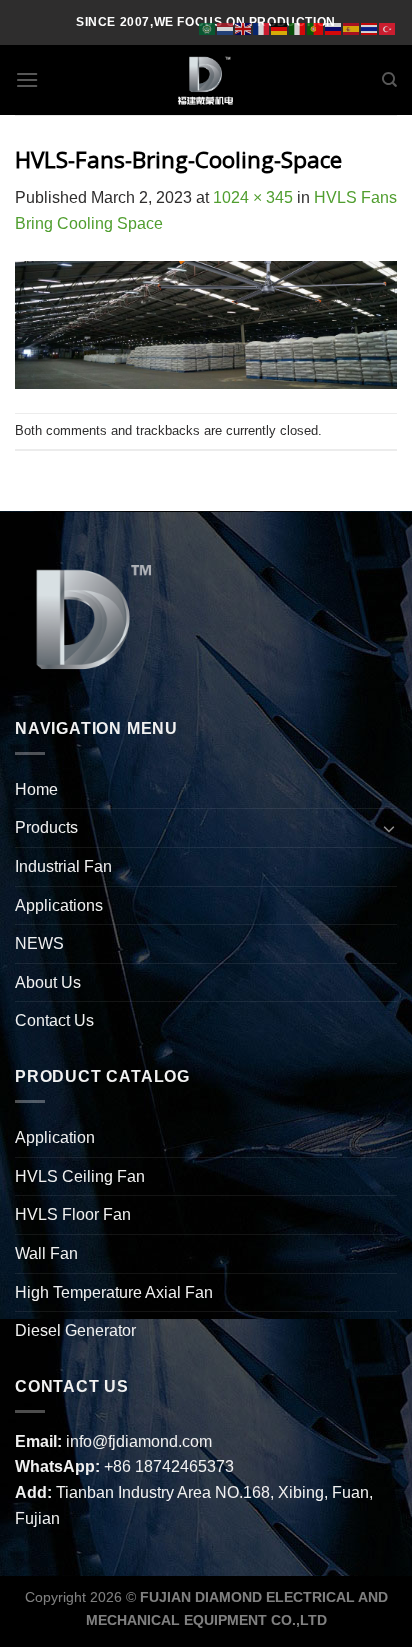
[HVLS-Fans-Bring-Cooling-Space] (206, 323)
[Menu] (27, 79)
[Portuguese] (316, 27)
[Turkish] (388, 27)
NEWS (39, 943)
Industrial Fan (63, 866)
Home (36, 789)
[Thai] (370, 27)
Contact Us (54, 1020)
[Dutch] (226, 27)
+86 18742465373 (169, 1466)
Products (46, 827)
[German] (280, 27)
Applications (59, 905)
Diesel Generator (75, 1330)
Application (55, 1137)
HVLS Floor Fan (73, 1214)
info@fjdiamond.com (139, 1441)
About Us (48, 982)
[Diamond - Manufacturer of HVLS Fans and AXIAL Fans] (206, 80)
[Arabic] (208, 27)
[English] (244, 27)
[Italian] (298, 27)
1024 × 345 (253, 197)
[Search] (389, 80)
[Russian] (334, 27)
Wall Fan (46, 1253)
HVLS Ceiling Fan (80, 1176)
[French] (262, 27)
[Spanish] (352, 27)
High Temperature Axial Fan (114, 1292)
